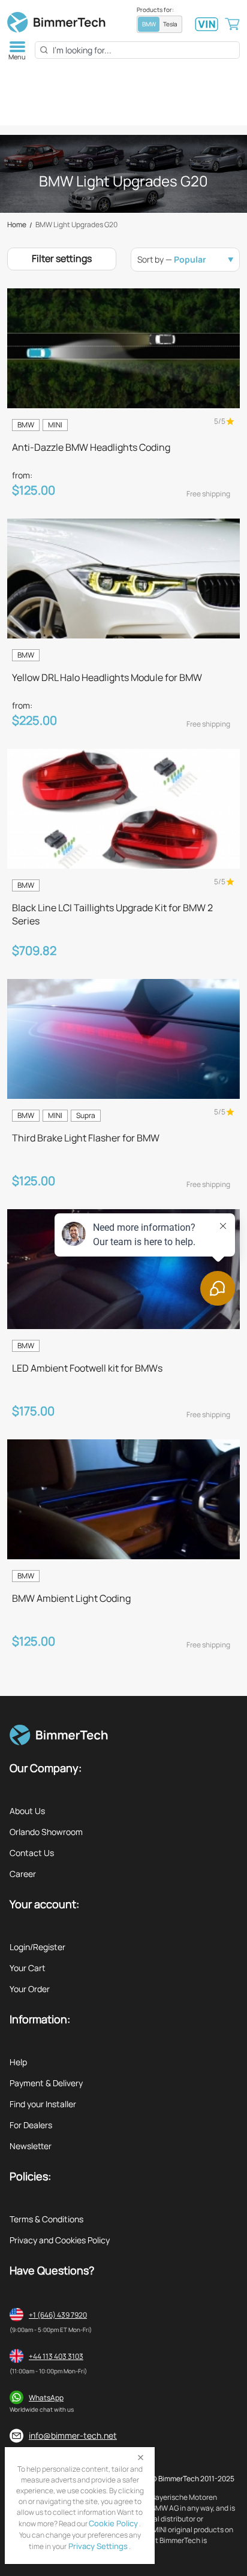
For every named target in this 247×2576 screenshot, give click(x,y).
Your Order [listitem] (30, 1989)
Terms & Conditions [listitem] (46, 2219)
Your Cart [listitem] (28, 1968)
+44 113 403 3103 (56, 2356)
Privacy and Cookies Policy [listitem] (60, 2240)
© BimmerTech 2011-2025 (193, 2479)
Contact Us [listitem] (32, 1853)
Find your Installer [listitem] (43, 2104)
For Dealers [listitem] (31, 2125)
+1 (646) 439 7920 (58, 2315)
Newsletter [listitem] (31, 2146)
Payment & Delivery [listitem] (46, 2083)
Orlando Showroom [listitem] (46, 1832)
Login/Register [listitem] (37, 1947)
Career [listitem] (23, 1874)
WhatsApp (46, 2398)
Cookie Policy (113, 2523)
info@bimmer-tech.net (73, 2435)
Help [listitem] (18, 2062)
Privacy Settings (97, 2546)
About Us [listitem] (27, 1811)
